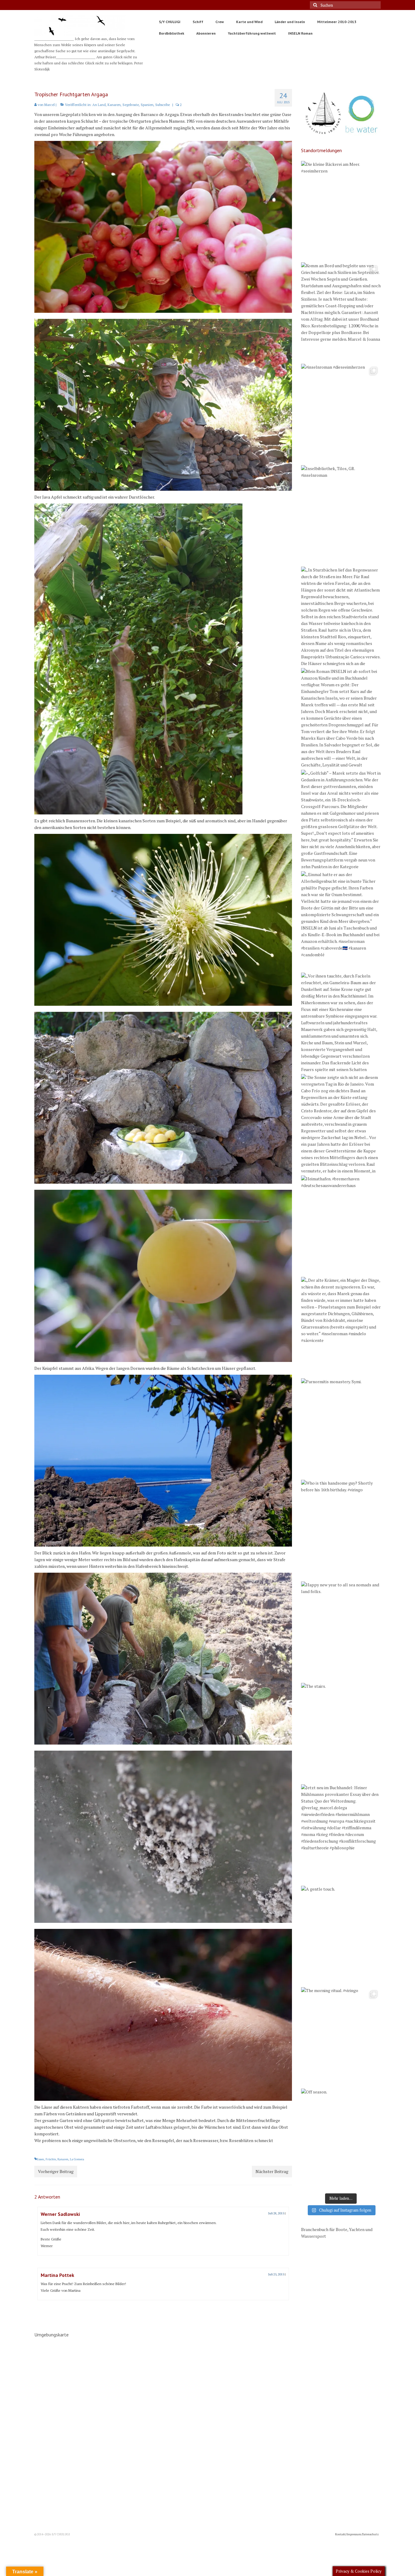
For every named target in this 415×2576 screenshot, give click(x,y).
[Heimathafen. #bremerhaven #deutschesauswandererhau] (341, 1225)
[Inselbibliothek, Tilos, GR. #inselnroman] (341, 515)
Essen (40, 2159)
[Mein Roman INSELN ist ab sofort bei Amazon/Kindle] (341, 718)
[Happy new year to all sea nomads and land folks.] (341, 1631)
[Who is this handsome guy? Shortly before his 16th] (341, 1530)
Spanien (147, 105)
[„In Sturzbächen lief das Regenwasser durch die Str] (341, 616)
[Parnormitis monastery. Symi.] (341, 1428)
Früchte (51, 2159)
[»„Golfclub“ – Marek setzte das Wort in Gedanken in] (341, 820)
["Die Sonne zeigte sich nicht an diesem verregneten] (341, 1124)
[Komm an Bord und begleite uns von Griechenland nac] (341, 312)
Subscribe (163, 105)
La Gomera (77, 2159)
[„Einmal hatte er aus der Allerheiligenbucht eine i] (341, 921)
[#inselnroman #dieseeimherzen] (341, 414)
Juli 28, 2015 (276, 2213)
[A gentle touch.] (341, 1936)
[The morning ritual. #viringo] (341, 2037)
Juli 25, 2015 (276, 2274)
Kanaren (114, 105)
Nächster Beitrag (272, 2171)
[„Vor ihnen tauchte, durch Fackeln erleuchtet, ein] (341, 1022)
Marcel (50, 105)
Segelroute (131, 105)
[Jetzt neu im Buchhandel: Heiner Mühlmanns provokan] (341, 1834)
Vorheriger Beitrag (56, 2171)
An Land (99, 105)
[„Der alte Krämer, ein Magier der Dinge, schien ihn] (341, 1327)
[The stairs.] (341, 1733)
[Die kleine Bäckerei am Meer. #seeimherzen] (341, 211)
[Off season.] (341, 2138)
